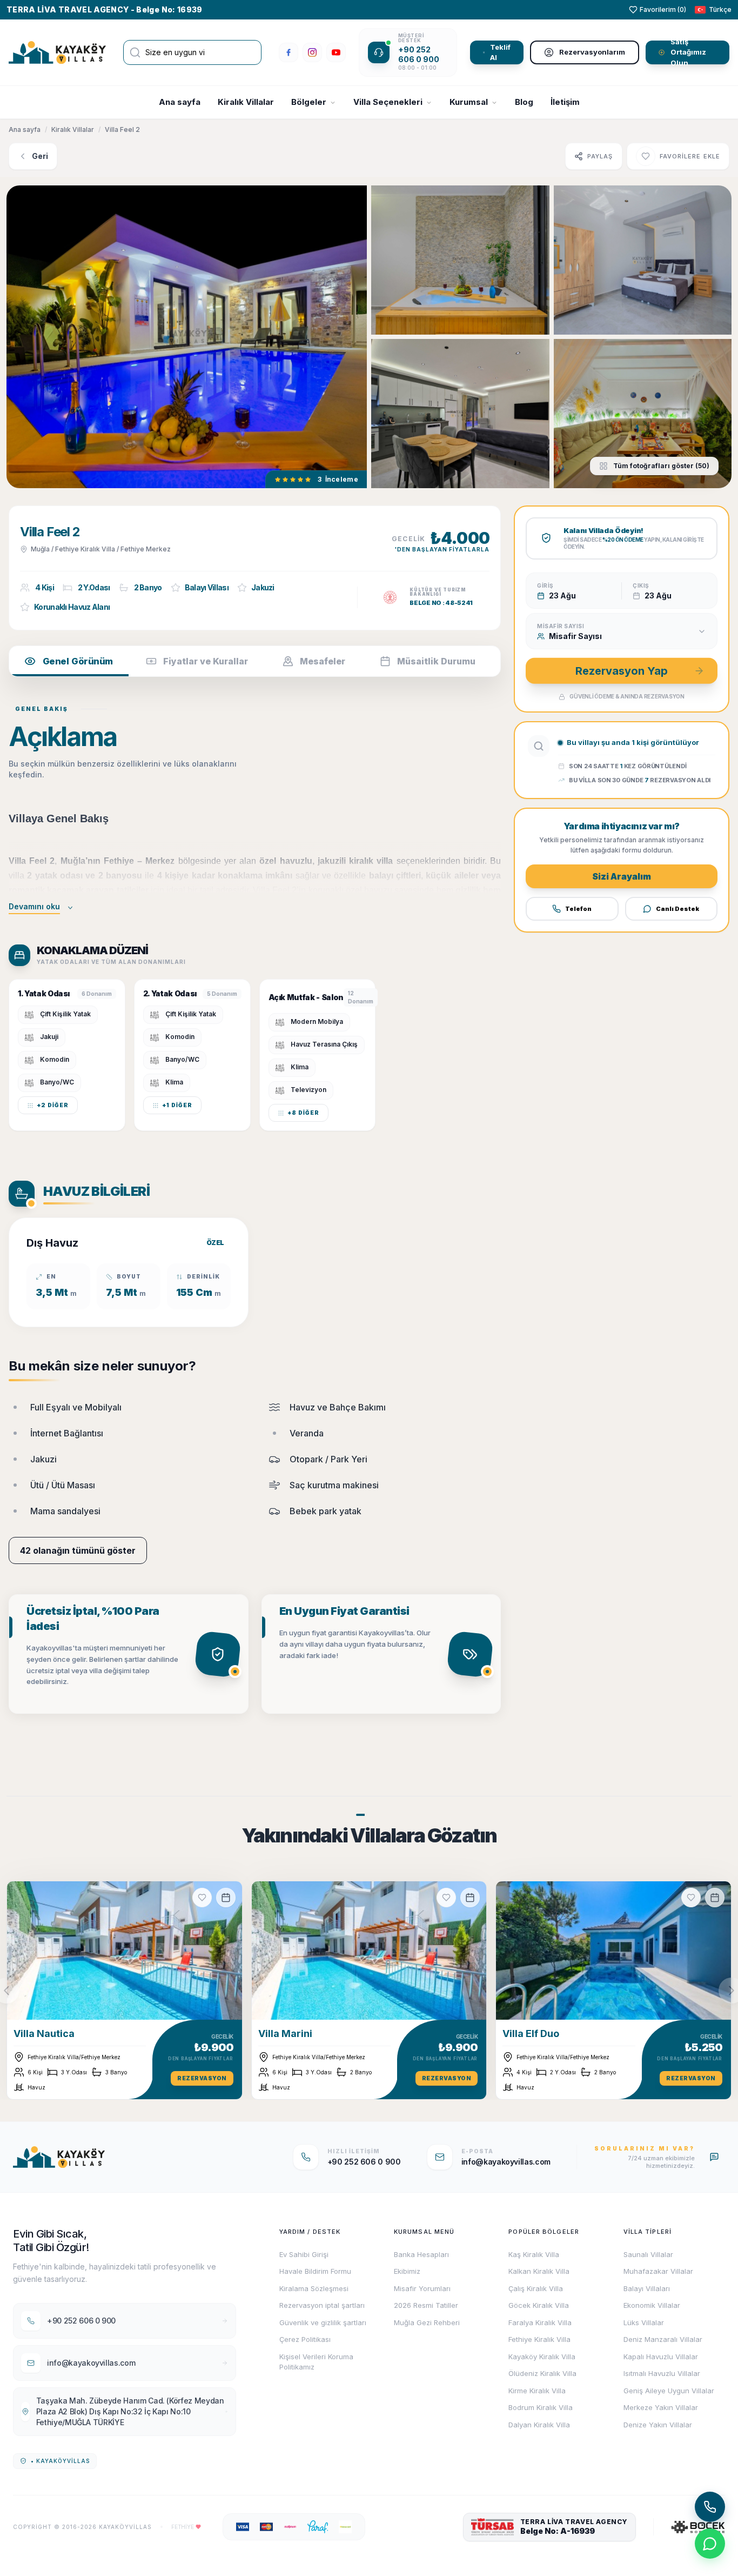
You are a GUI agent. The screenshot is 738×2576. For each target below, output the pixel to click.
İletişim (565, 102)
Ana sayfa (180, 102)
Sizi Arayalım (622, 876)
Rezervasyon (202, 2078)
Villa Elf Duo (531, 2033)
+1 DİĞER (177, 1105)
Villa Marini (285, 2033)
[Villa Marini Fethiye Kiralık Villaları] (369, 1951)
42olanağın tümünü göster (78, 1550)
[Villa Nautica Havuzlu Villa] (125, 1951)
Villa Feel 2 (122, 129)
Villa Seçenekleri (388, 102)
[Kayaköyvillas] (57, 53)
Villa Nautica (44, 2033)
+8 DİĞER (303, 1113)
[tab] (69, 661)
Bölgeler (309, 102)
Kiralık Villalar (246, 102)
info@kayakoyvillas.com (506, 2162)
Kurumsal (469, 102)
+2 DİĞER (53, 1105)
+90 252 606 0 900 (419, 54)
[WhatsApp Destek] (710, 2544)
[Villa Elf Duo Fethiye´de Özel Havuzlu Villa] (613, 1951)
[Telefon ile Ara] (710, 2507)
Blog (524, 102)
